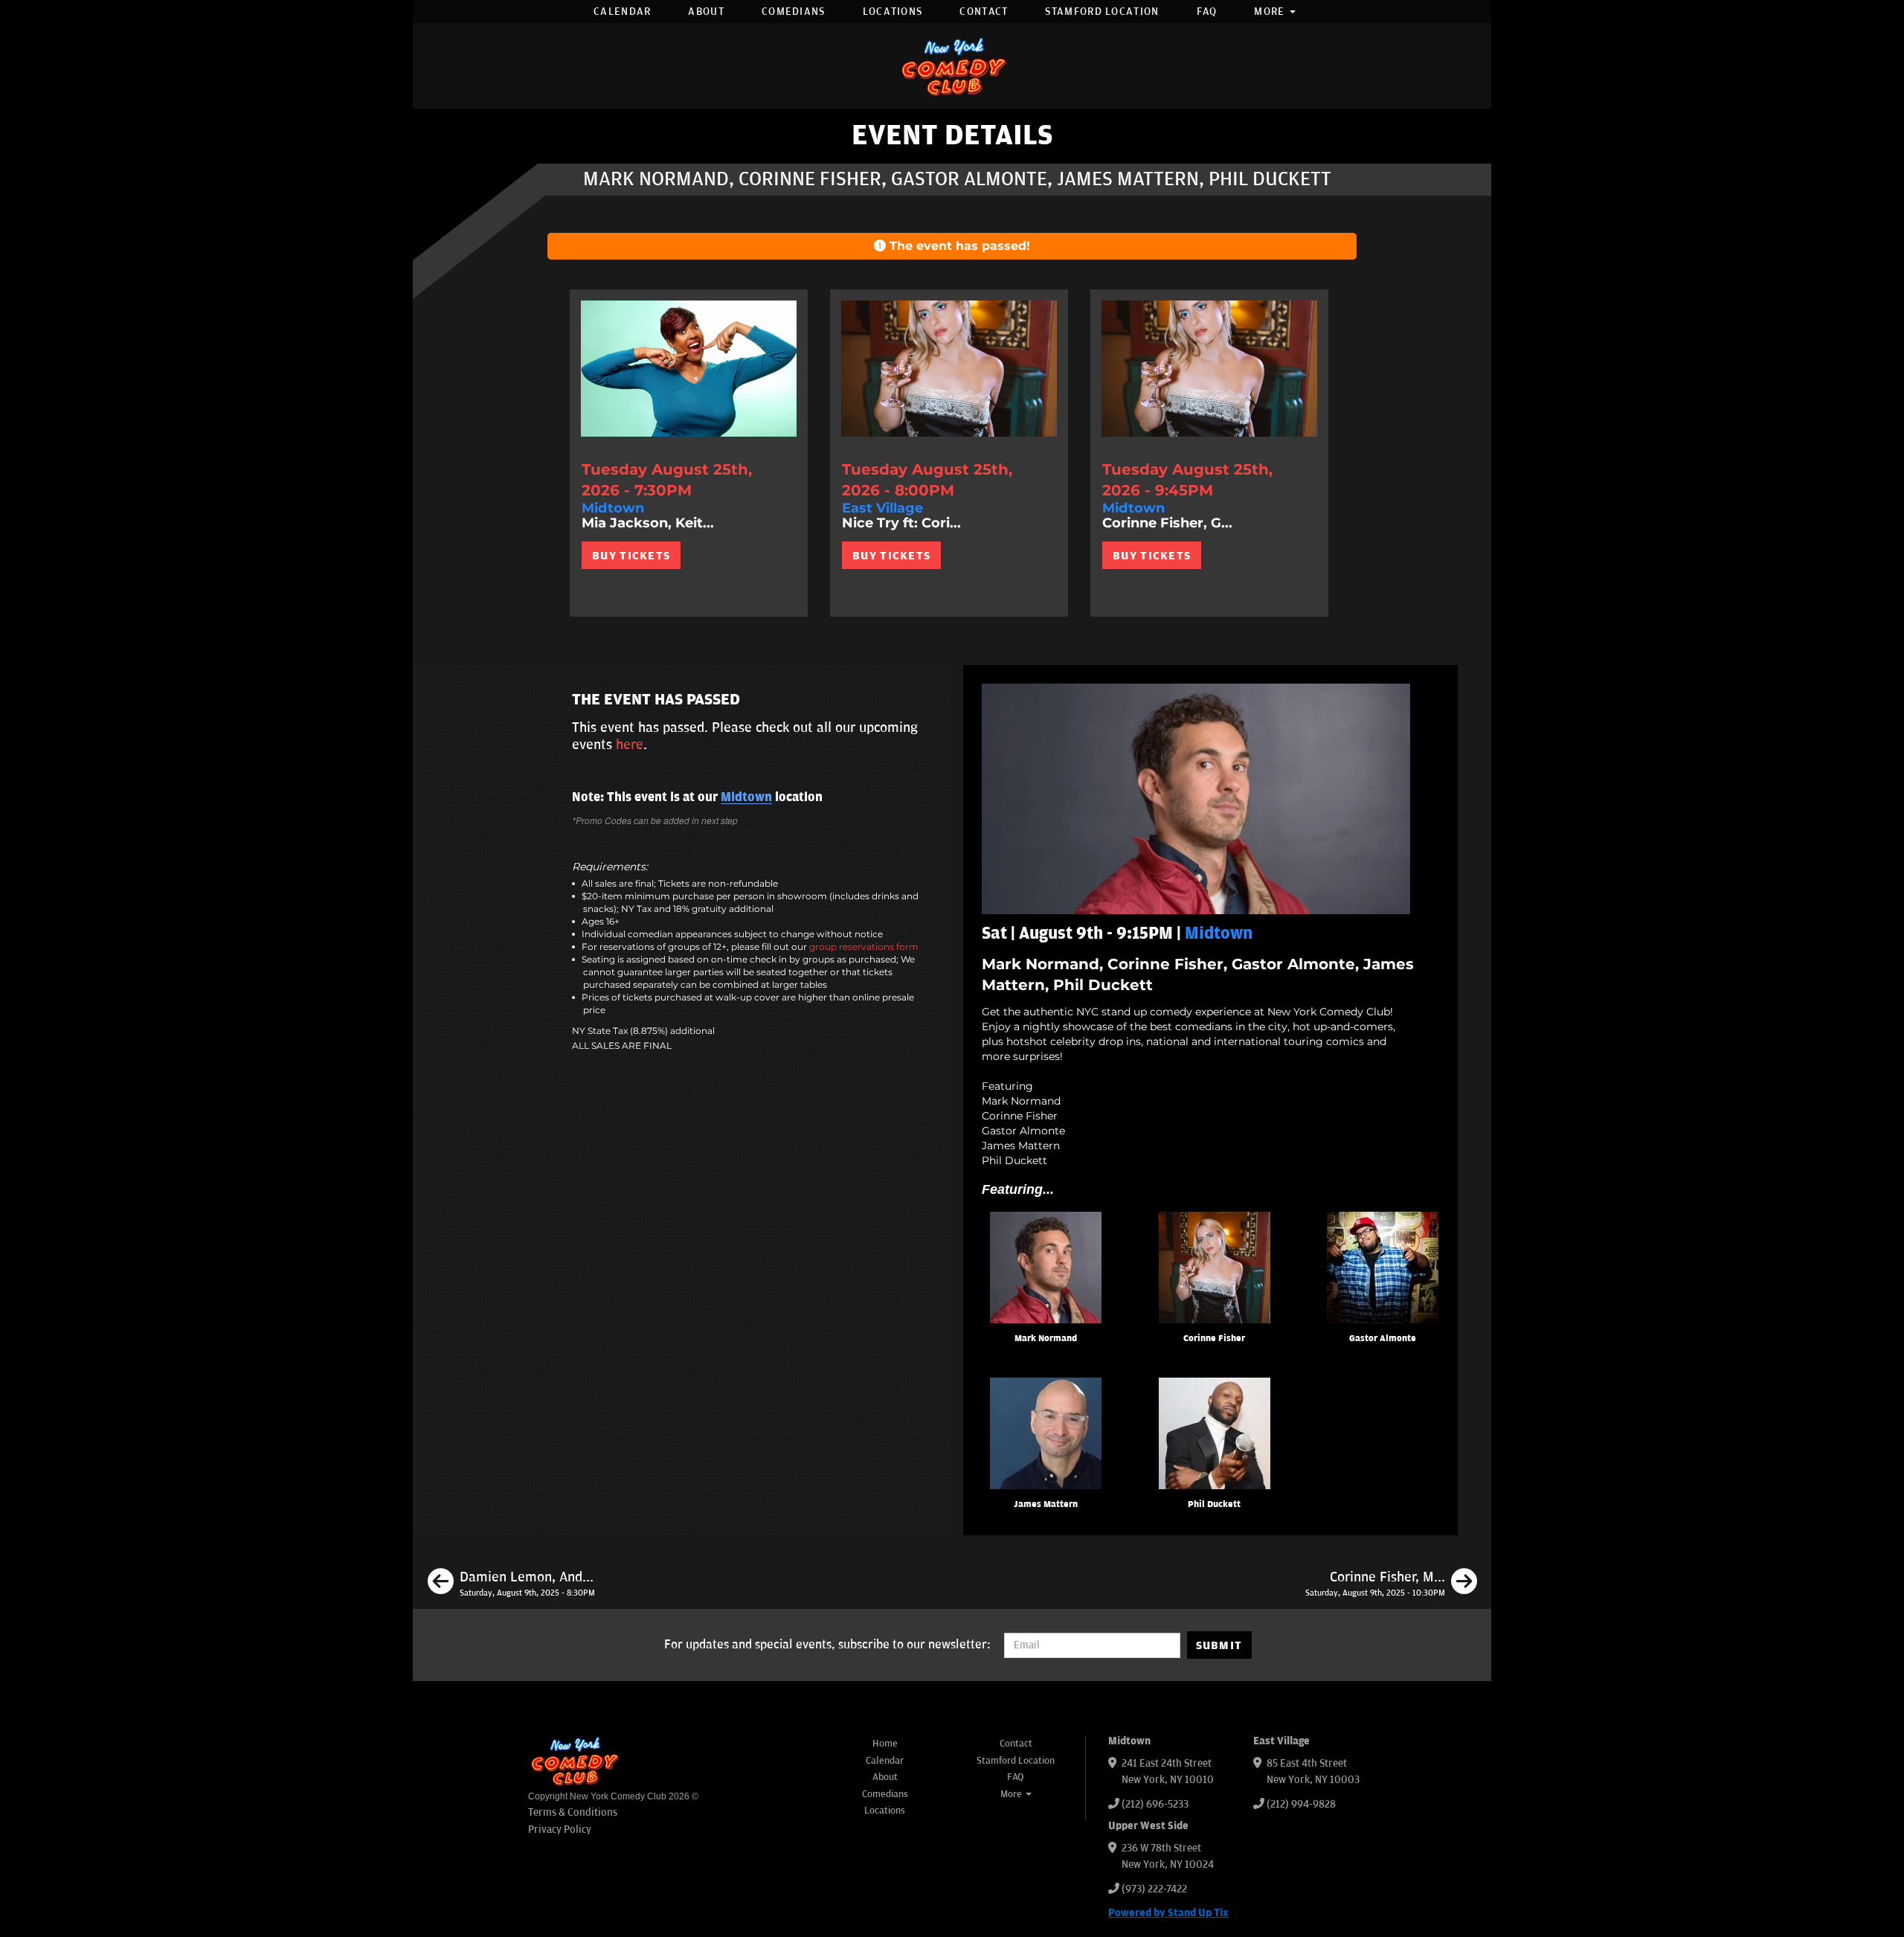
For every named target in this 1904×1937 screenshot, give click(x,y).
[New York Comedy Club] (952, 66)
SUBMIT (1219, 1645)
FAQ (1207, 12)
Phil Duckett (1214, 1504)
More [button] (1271, 12)
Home (885, 1744)
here (630, 745)
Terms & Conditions (573, 1812)
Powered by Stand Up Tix (1168, 1913)
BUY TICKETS (631, 556)
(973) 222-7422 (1154, 1889)
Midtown (746, 797)
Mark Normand (1046, 1339)
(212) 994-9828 (1301, 1804)
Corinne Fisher (1214, 1339)
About (706, 12)
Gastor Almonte (1383, 1339)
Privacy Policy (560, 1830)
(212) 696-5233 (1155, 1804)
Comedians (794, 12)
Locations (893, 12)
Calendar (622, 12)
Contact (984, 12)
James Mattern (1046, 1504)
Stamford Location (1102, 12)
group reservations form (864, 947)
